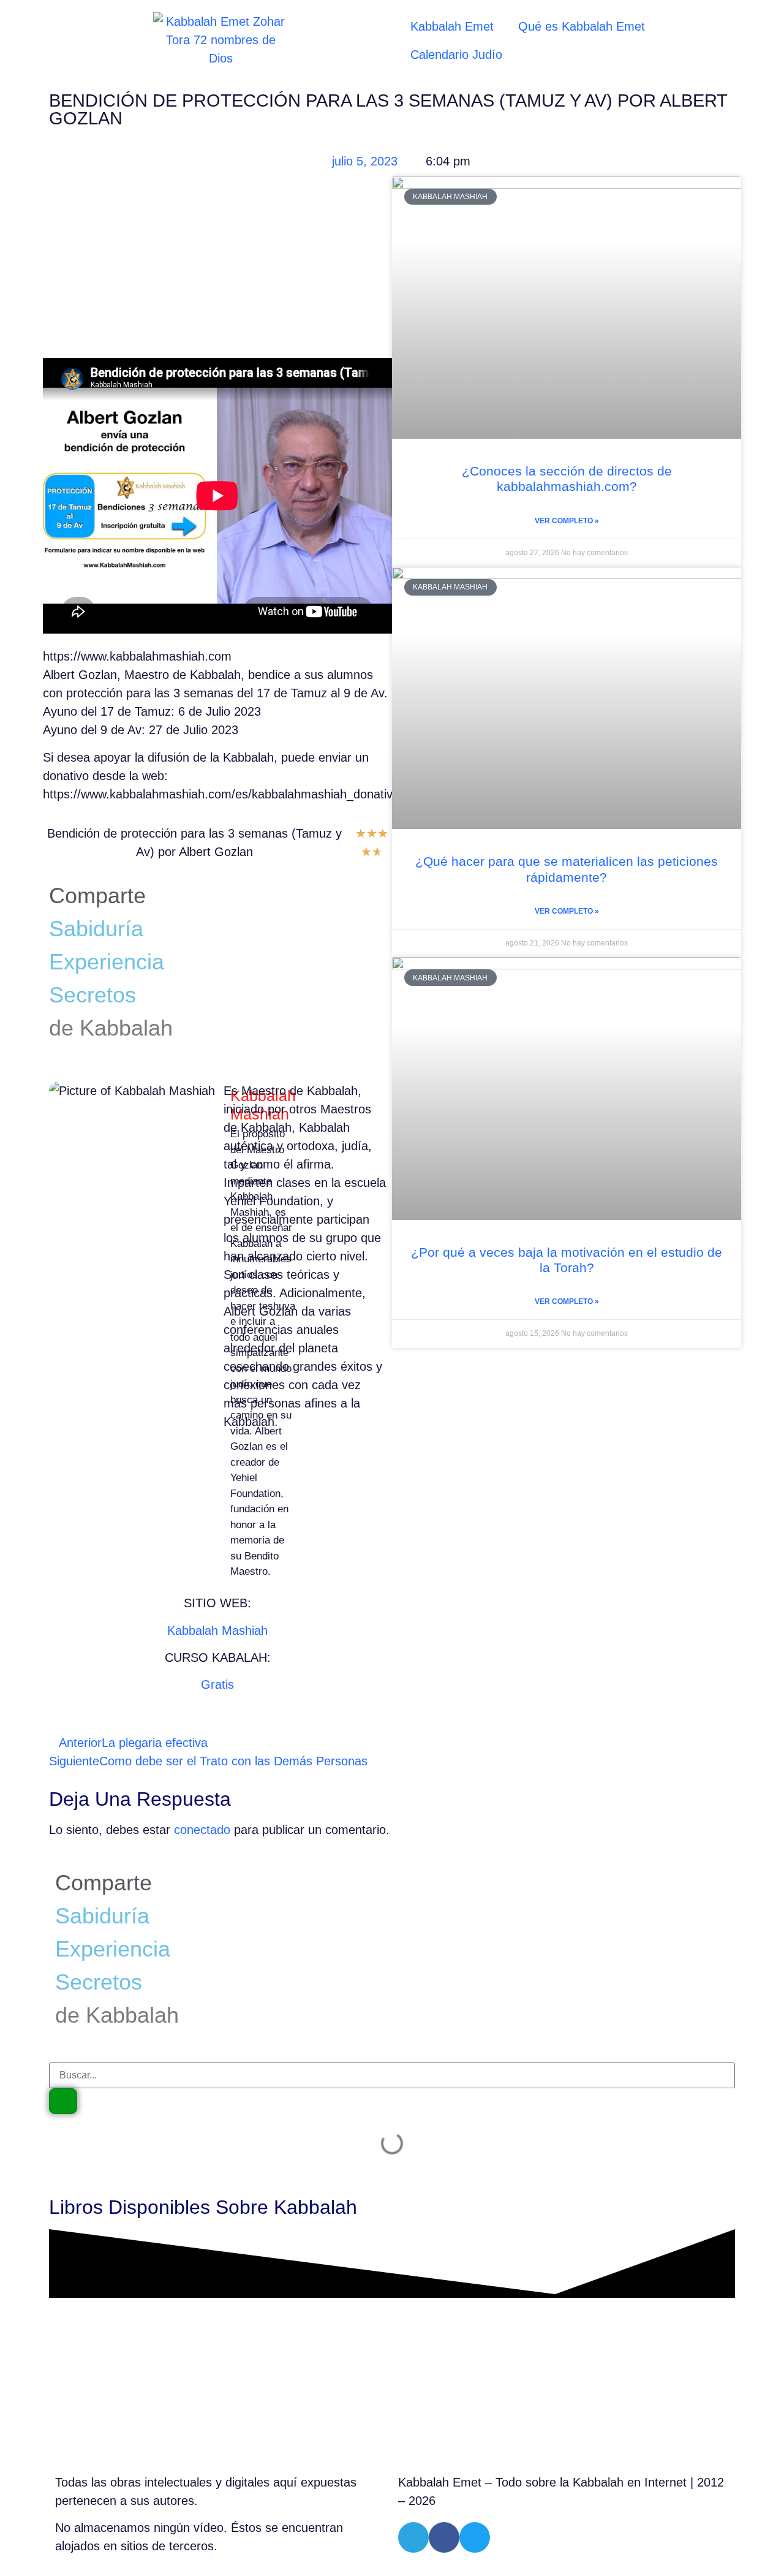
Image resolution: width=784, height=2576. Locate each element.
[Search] (63, 2101)
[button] (228, 888)
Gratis (217, 1684)
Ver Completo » (567, 521)
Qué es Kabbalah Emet (582, 26)
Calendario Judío (456, 55)
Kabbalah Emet (452, 26)
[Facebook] (444, 2537)
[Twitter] (475, 2537)
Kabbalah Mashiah (217, 1631)
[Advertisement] (217, 267)
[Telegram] (413, 2537)
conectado (202, 1830)
